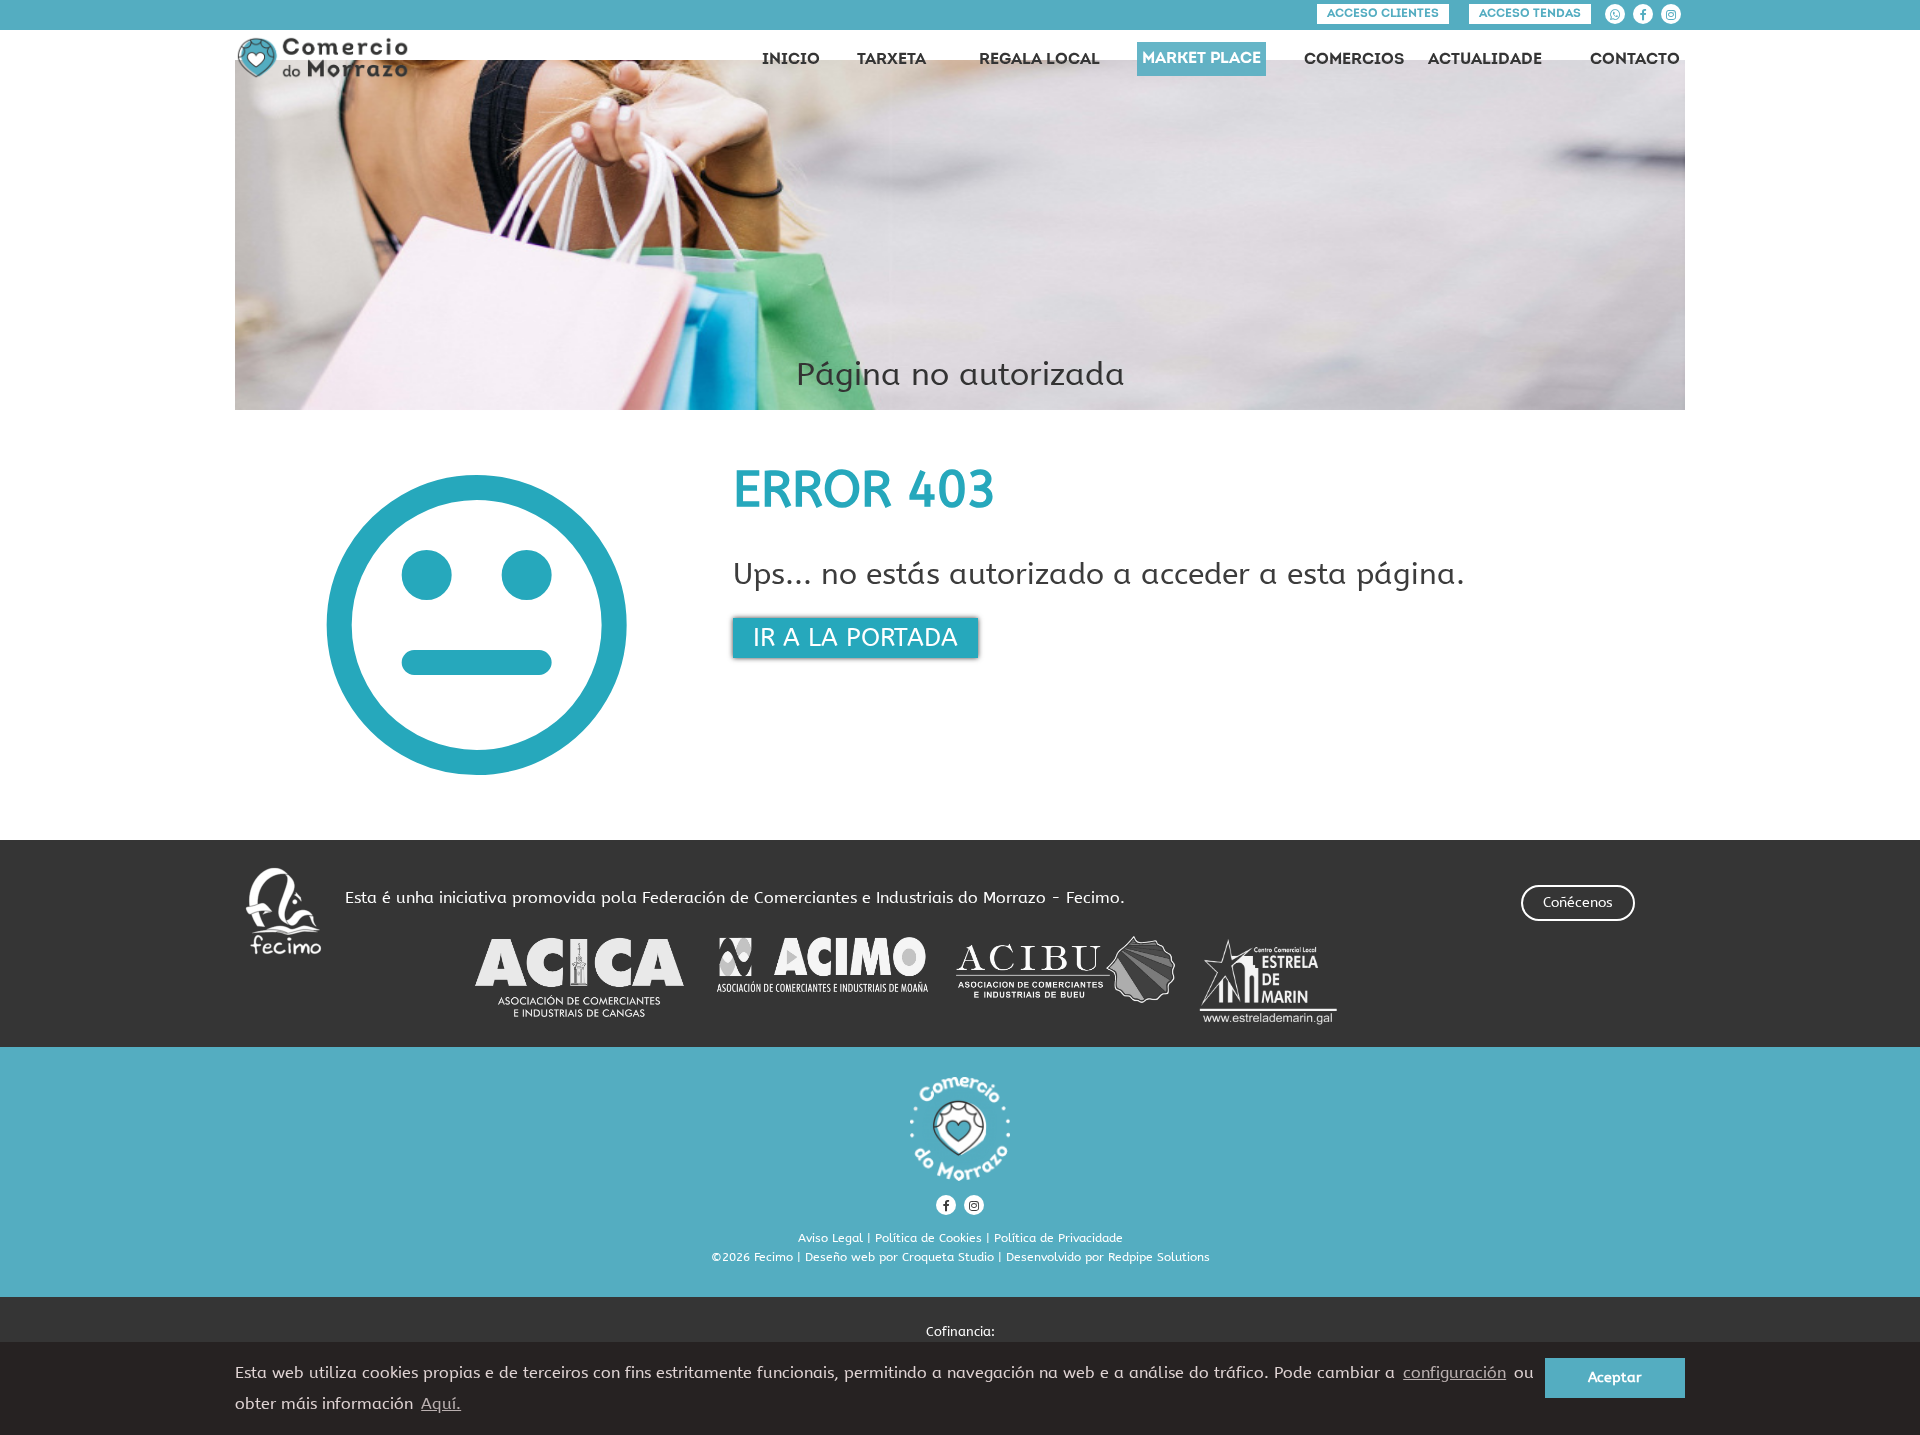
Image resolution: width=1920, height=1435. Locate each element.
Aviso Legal (830, 1238)
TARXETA (891, 60)
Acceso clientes (1383, 14)
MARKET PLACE (1201, 59)
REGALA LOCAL (1039, 60)
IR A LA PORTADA (855, 638)
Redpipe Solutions (1159, 1257)
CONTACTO (1635, 60)
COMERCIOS (1354, 60)
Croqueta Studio (948, 1257)
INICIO (791, 60)
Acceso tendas (1530, 14)
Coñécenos (1578, 902)
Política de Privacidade (1058, 1238)
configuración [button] (1454, 1372)
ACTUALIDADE (1485, 60)
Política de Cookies (928, 1238)
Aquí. (441, 1403)
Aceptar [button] (1615, 1377)
